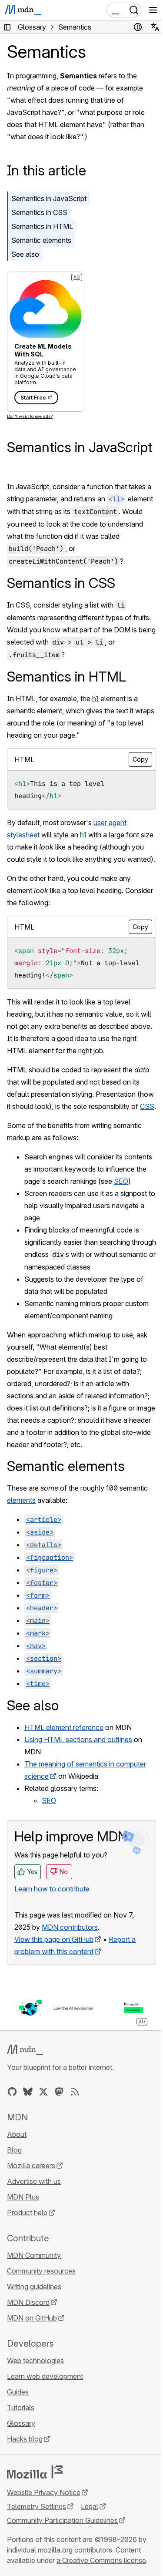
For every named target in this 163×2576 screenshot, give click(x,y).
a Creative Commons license (101, 2560)
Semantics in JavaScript (49, 198)
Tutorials (21, 2408)
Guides (18, 2392)
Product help (27, 2213)
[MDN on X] (43, 2092)
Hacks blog (25, 2439)
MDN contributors (70, 1927)
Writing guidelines (34, 2287)
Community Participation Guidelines (62, 2520)
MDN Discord (28, 2302)
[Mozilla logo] (35, 2472)
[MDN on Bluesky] (28, 2092)
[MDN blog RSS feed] (75, 2092)
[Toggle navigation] (153, 10)
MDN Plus (23, 2197)
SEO (121, 1181)
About (17, 2134)
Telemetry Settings (37, 2506)
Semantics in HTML (42, 226)
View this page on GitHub (54, 1939)
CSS (147, 1106)
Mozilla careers (31, 2166)
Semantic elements (41, 240)
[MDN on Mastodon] (59, 2092)
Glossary (21, 2423)
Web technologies (35, 2361)
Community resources (41, 2271)
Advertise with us (34, 2181)
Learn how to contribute (52, 1889)
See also (25, 254)
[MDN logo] (25, 2050)
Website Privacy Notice (44, 2492)
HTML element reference (64, 1727)
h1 (95, 699)
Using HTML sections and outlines (78, 1740)
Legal (90, 2506)
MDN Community (34, 2255)
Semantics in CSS (39, 212)
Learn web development (45, 2376)
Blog (14, 2150)
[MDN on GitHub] (12, 2092)
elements (21, 1500)
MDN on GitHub (32, 2318)
